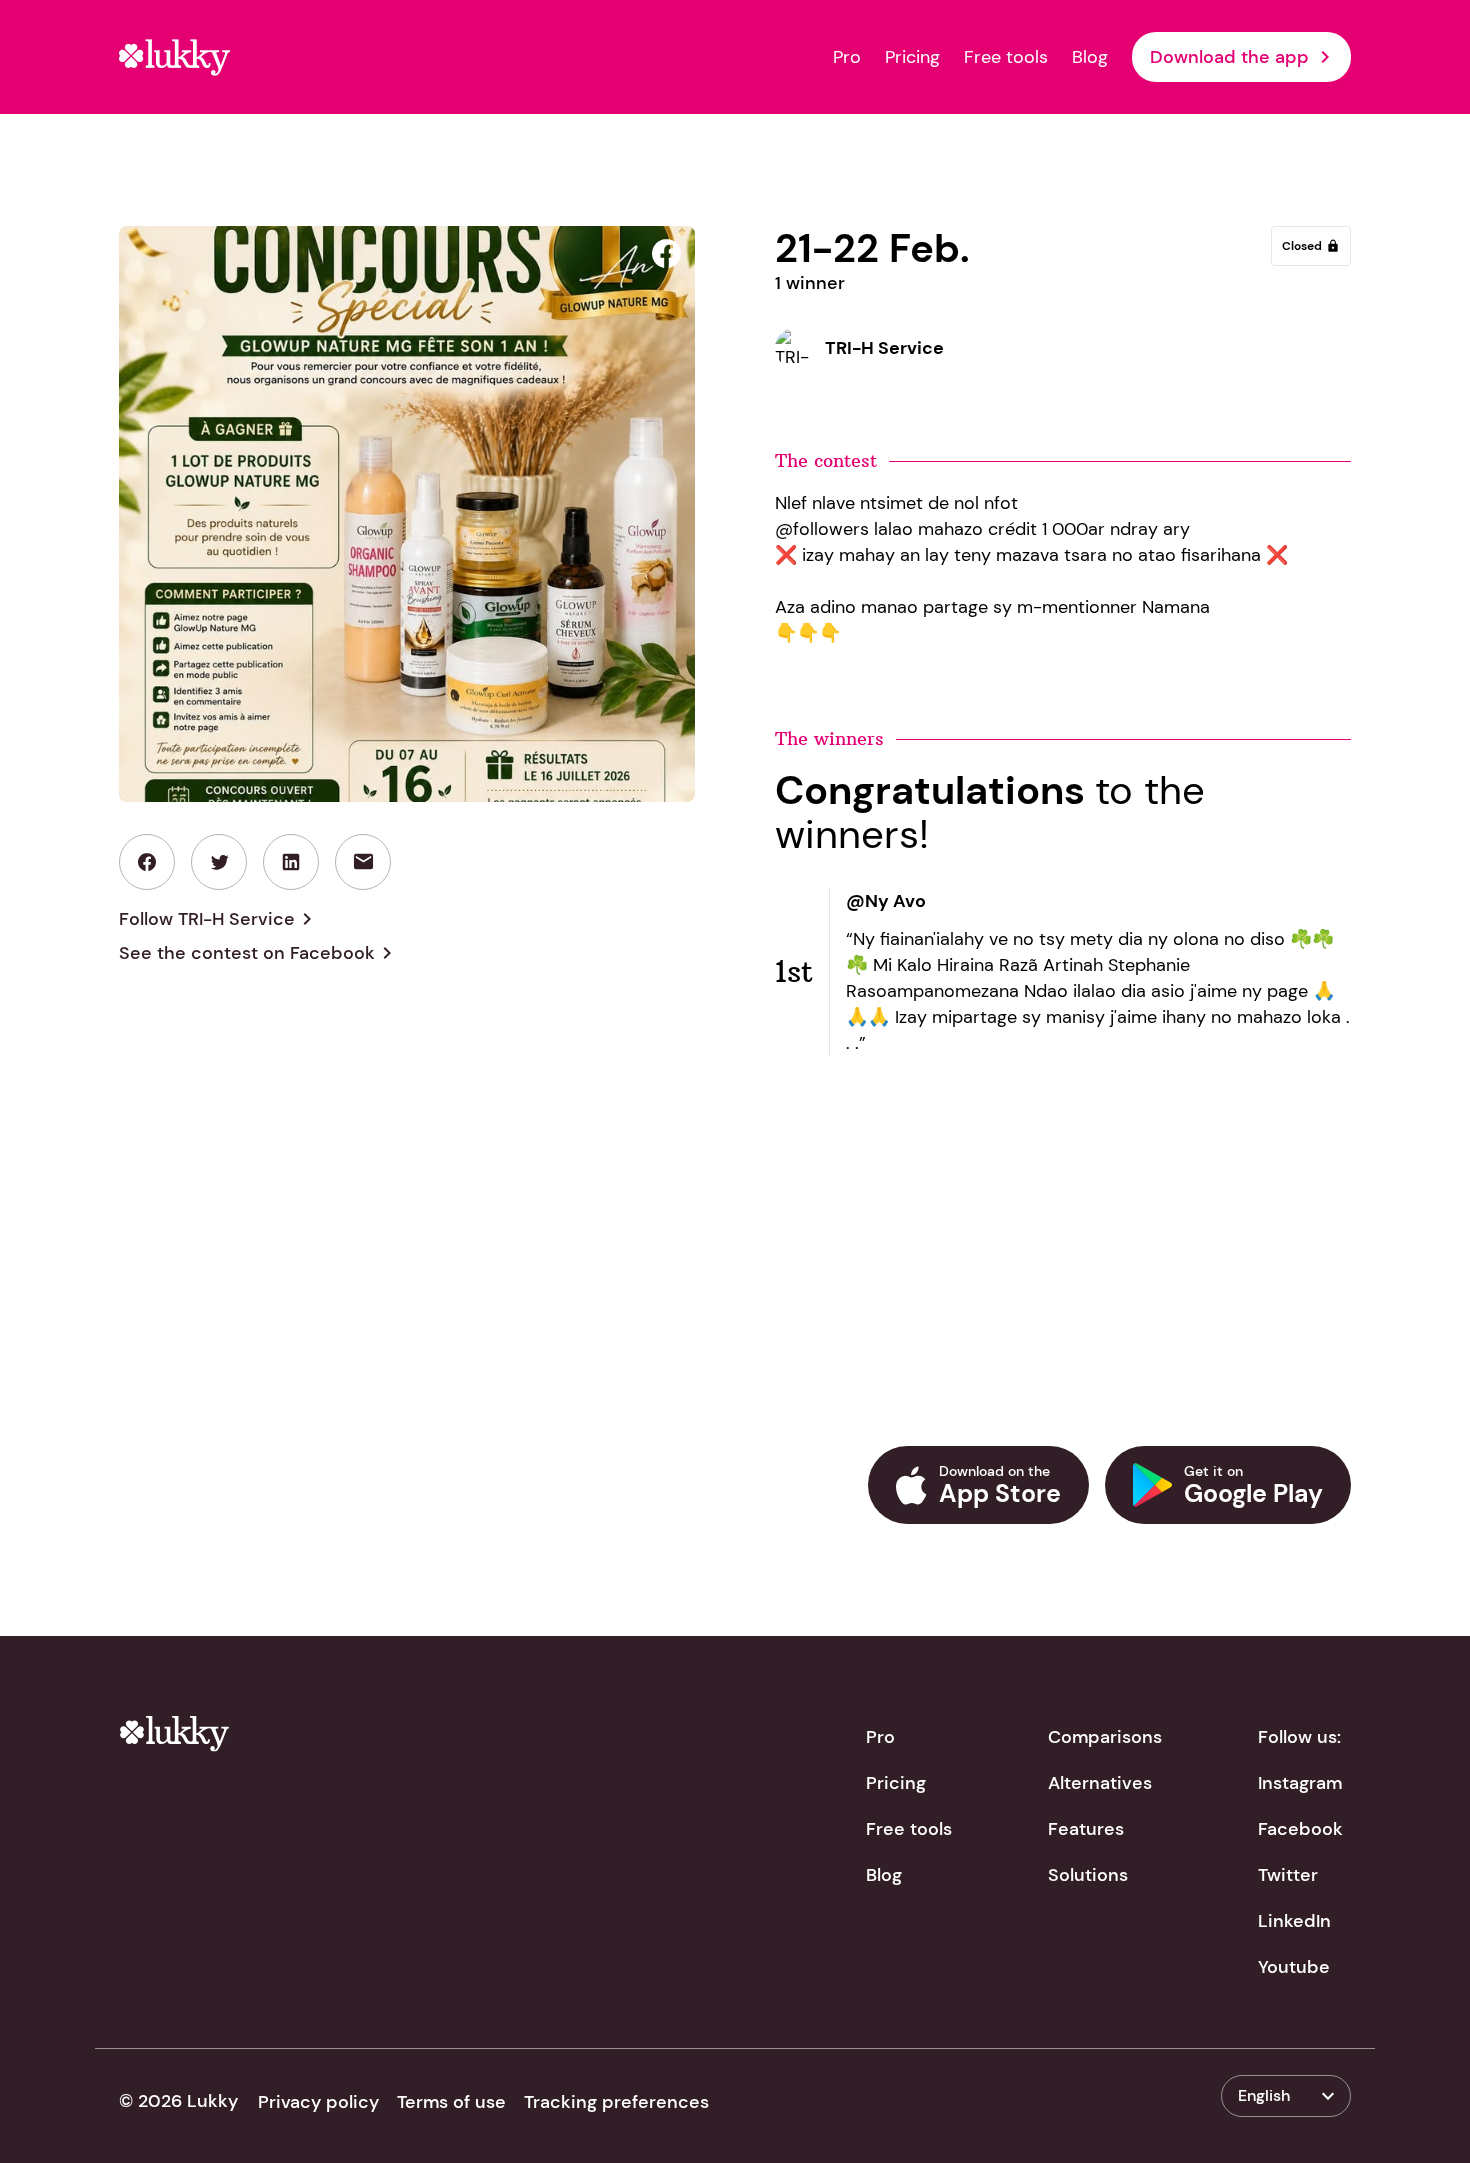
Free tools (1006, 57)
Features (1086, 1829)
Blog (1090, 57)
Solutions (1088, 1875)
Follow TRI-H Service (219, 919)
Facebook (1300, 1829)
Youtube (1294, 1967)
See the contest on (259, 953)
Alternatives (1100, 1783)
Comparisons (1105, 1737)
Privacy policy (318, 2102)
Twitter (1288, 1875)
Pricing (912, 57)
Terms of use (451, 2102)
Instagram (1300, 1783)
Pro (847, 57)
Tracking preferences (616, 2102)
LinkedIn (1294, 1921)
